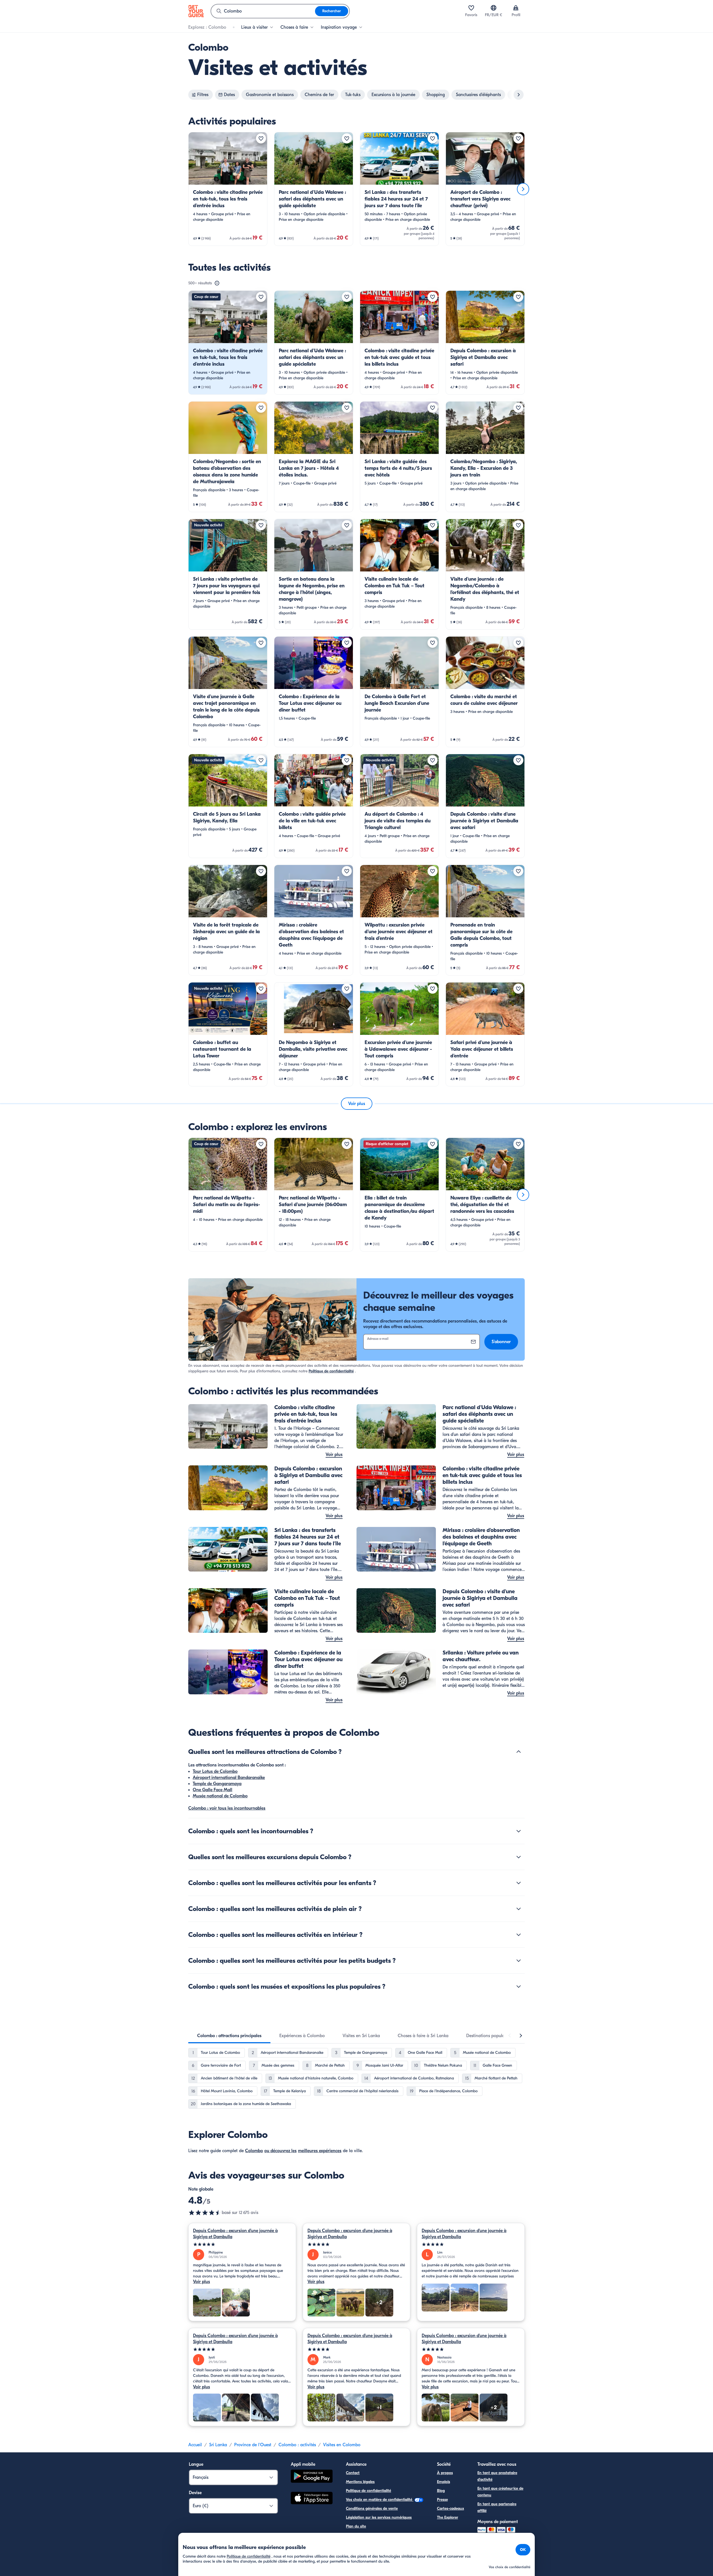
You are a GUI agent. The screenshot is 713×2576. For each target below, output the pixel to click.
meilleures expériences (320, 2151)
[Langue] (494, 8)
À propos (445, 2473)
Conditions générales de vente (372, 2508)
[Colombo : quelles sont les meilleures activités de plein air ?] (519, 1909)
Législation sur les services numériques (379, 2517)
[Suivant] (523, 189)
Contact (353, 2473)
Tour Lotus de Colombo (215, 1771)
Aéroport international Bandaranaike (229, 1778)
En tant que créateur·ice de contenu (500, 2492)
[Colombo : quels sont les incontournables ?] (519, 1831)
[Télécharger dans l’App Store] (312, 2499)
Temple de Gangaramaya (217, 1784)
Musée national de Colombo (220, 1796)
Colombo (254, 2151)
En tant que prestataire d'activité (497, 2476)
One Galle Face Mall (213, 1790)
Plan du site (356, 2526)
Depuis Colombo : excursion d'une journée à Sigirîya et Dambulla (235, 2234)
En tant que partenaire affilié (497, 2507)
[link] (228, 189)
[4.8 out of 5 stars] (205, 2213)
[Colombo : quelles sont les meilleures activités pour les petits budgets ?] (519, 1961)
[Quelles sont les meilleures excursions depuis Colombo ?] (519, 1857)
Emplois (444, 2482)
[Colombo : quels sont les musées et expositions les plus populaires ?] (519, 1986)
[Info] (217, 283)
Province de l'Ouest (253, 2445)
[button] (228, 189)
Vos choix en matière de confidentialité (380, 2500)
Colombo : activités (297, 2445)
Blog (441, 2491)
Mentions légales (360, 2482)
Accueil (195, 2445)
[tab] (229, 2036)
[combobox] (263, 11)
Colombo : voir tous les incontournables (227, 1808)
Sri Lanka (218, 2445)
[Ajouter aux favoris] (261, 138)
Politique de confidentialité (331, 1371)
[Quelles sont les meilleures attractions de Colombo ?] (519, 1752)
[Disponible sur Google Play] (312, 2477)
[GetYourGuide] (196, 11)
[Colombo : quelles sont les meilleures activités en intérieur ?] (519, 1935)
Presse (442, 2500)
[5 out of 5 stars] (242, 2244)
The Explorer (448, 2517)
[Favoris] (471, 8)
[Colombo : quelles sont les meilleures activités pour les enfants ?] (519, 1883)
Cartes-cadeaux (450, 2508)
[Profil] (516, 8)
